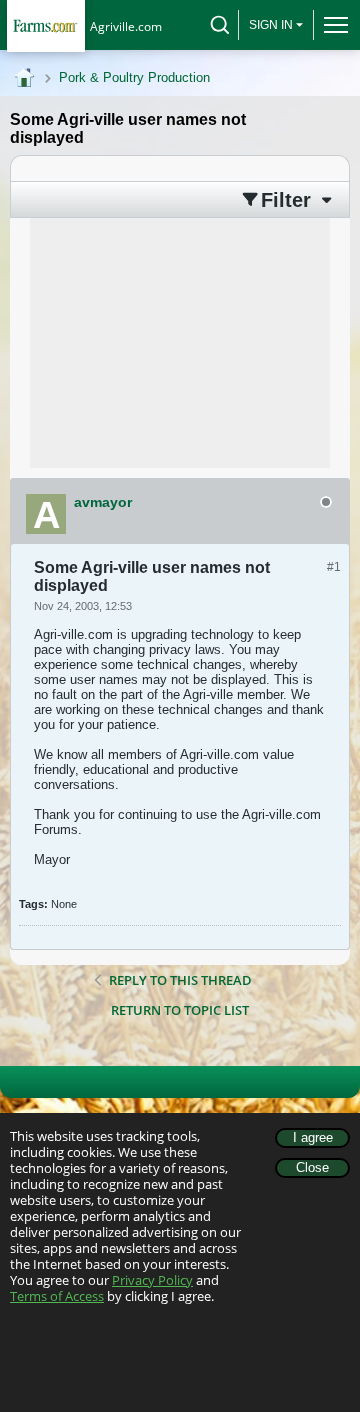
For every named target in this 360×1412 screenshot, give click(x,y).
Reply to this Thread (180, 980)
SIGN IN (271, 25)
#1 (334, 567)
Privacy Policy (152, 1280)
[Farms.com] (45, 25)
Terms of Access (57, 1296)
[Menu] (331, 25)
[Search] (220, 25)
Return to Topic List (180, 1010)
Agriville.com (126, 26)
